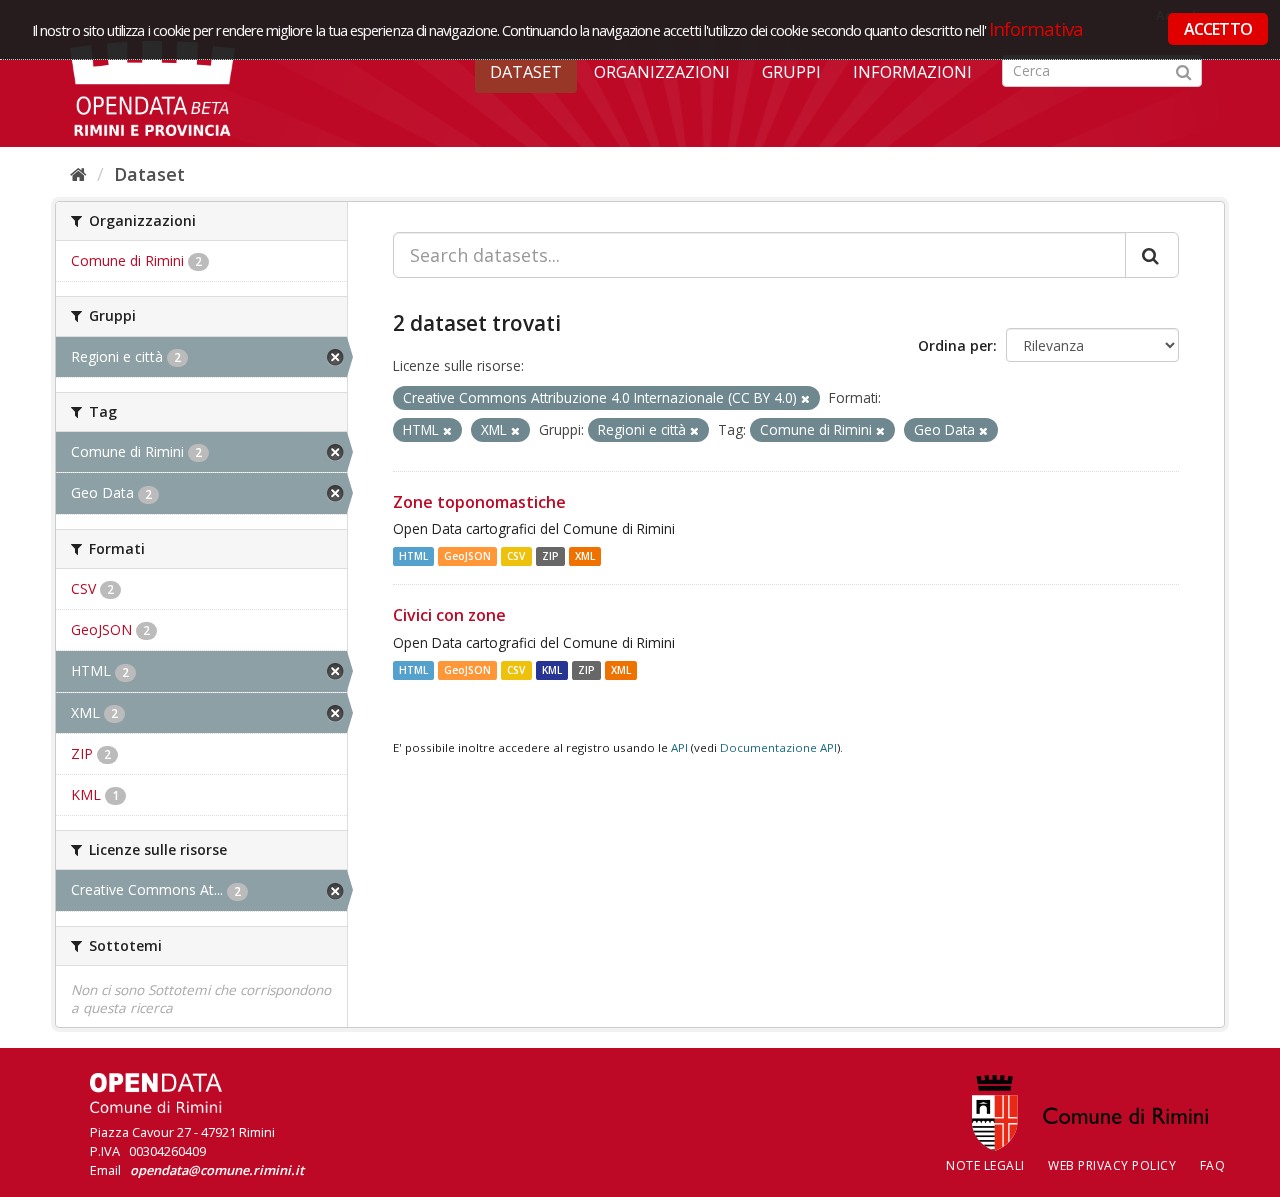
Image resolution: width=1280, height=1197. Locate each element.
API (679, 747)
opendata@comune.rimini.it (217, 1170)
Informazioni (912, 72)
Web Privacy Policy (1112, 1165)
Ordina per (955, 345)
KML (552, 670)
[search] (1152, 255)
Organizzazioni (662, 72)
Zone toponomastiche (479, 502)
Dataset (526, 72)
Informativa (1036, 28)
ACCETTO (1218, 29)
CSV (516, 556)
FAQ (1213, 1165)
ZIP (550, 556)
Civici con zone (449, 615)
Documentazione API (778, 747)
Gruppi (791, 72)
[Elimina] (805, 398)
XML (585, 556)
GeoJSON (467, 556)
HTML (413, 556)
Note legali (985, 1165)
